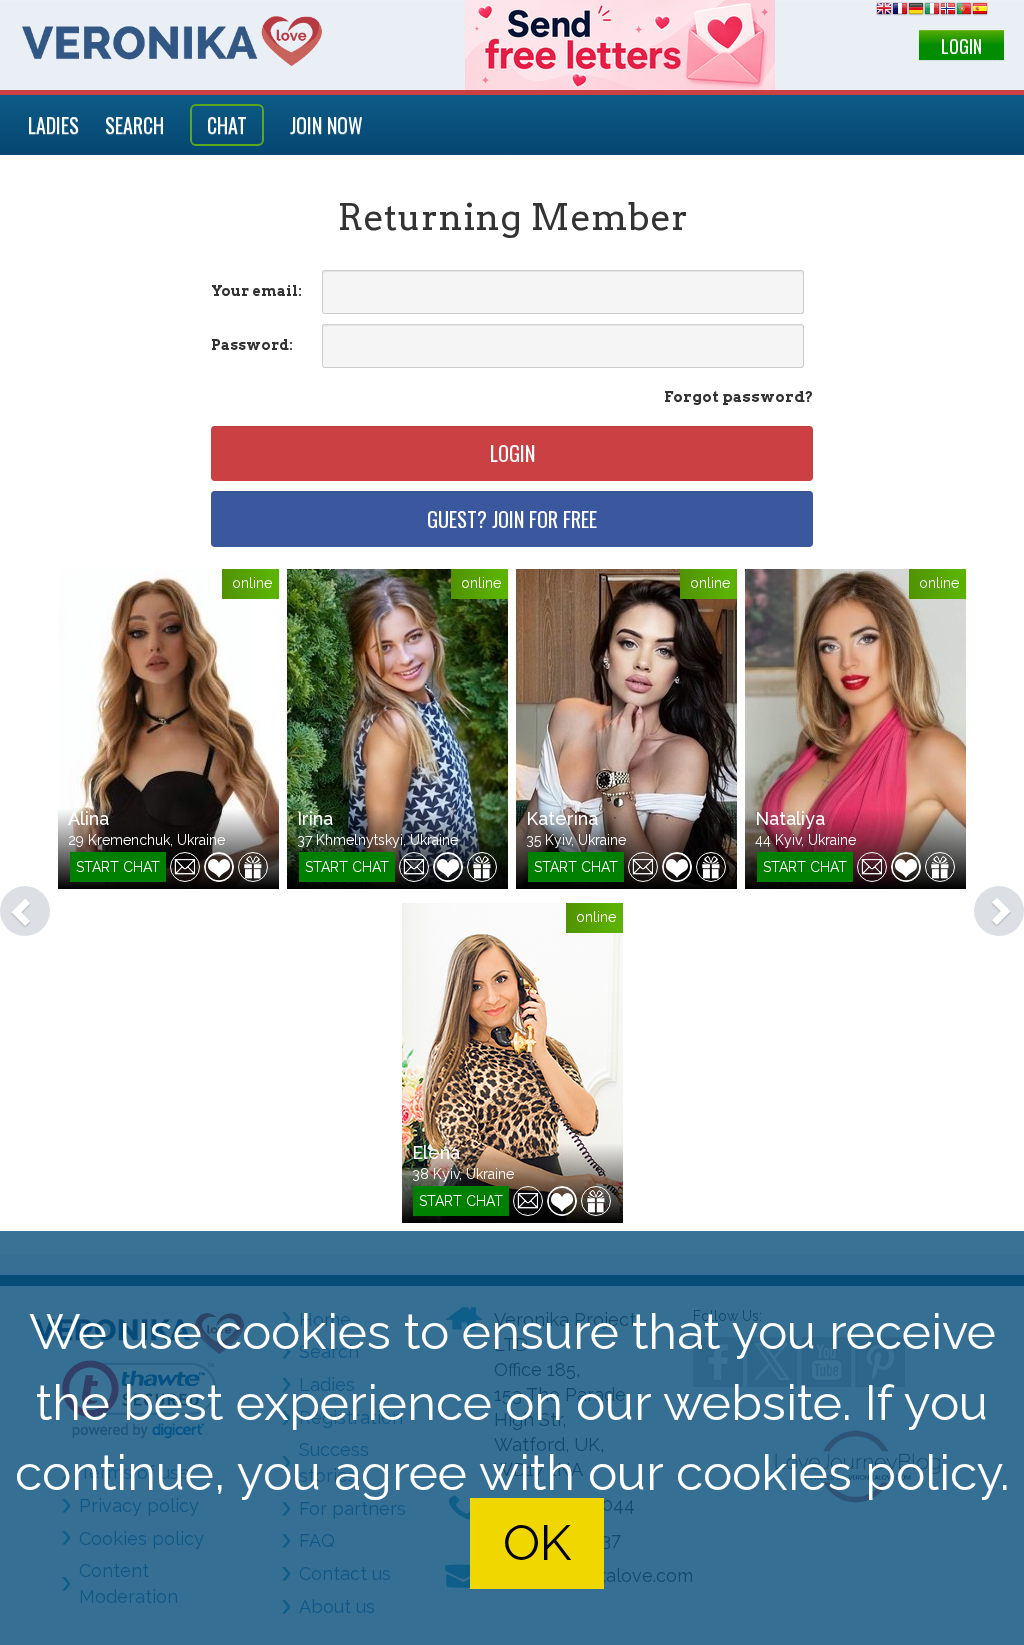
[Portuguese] (964, 11)
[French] (900, 11)
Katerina (562, 818)
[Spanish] (980, 11)
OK (537, 1544)
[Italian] (932, 11)
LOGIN (961, 46)
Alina (88, 818)
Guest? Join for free (512, 519)
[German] (916, 11)
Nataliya (790, 818)
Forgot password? (738, 397)
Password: (252, 345)
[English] (884, 11)
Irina (315, 818)
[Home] (172, 41)
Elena (436, 1152)
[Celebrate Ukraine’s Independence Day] (620, 45)
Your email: (256, 291)
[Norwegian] (948, 11)
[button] (15, 901)
